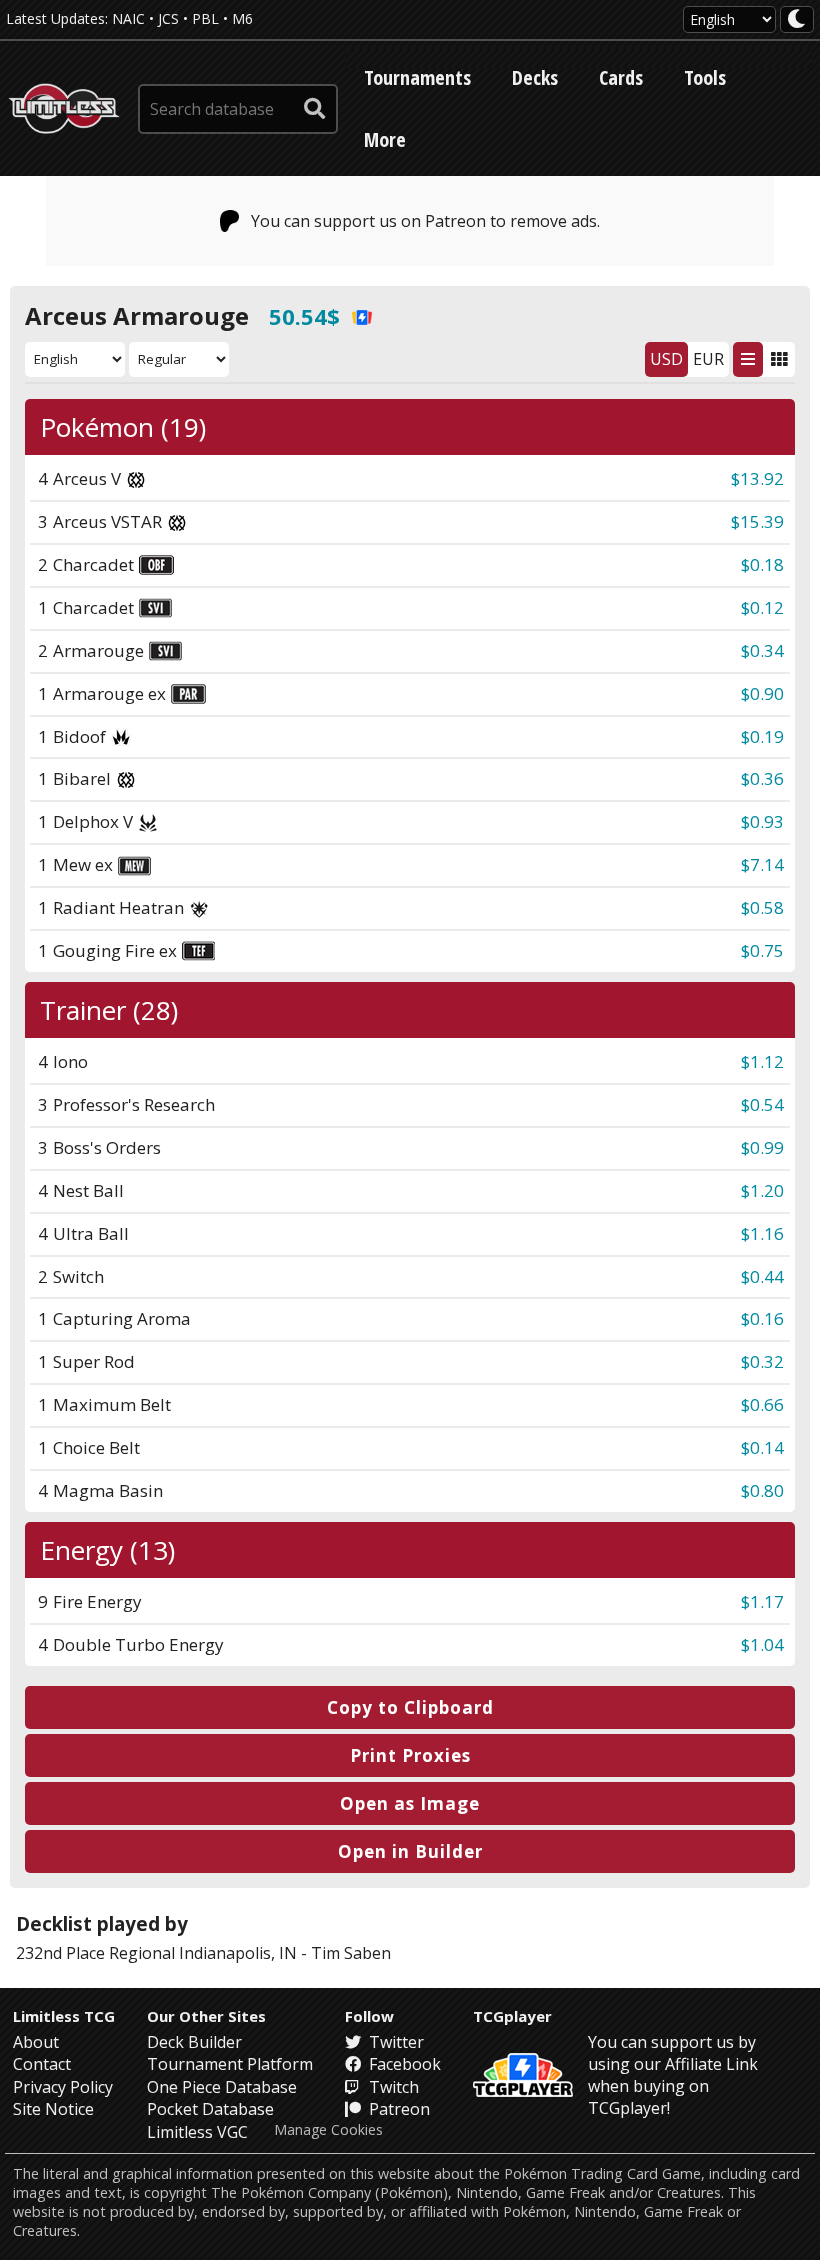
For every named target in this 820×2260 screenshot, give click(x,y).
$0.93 (762, 821)
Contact (42, 2064)
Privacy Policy (63, 2087)
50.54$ (304, 316)
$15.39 (757, 521)
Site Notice (53, 2109)
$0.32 (762, 1361)
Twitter (394, 2042)
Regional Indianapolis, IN (203, 1953)
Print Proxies (410, 1755)
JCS (168, 18)
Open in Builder (410, 1851)
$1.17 (762, 1601)
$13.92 (757, 478)
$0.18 (762, 564)
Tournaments (417, 77)
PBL (205, 18)
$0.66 (762, 1404)
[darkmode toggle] (797, 19)
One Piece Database (222, 2087)
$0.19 (762, 736)
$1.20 (762, 1190)
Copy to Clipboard (410, 1707)
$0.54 (762, 1104)
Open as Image (410, 1803)
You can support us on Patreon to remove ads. (425, 221)
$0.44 (762, 1276)
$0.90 (762, 693)
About (36, 2042)
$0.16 (762, 1318)
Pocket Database (210, 2109)
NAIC (128, 18)
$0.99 (762, 1147)
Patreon (397, 2109)
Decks (535, 77)
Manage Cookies (328, 2130)
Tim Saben (351, 1953)
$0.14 (762, 1447)
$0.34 (762, 650)
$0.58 (762, 907)
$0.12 (762, 607)
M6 (242, 18)
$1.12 (762, 1061)
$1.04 (762, 1644)
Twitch (392, 2087)
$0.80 (762, 1490)
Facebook (403, 2064)
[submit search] (315, 109)
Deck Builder (194, 2042)
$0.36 (762, 778)
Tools (705, 77)
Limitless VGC (197, 2132)
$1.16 (762, 1233)
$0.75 (762, 950)
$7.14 (762, 864)
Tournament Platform (230, 2064)
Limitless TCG (64, 2016)
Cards (621, 77)
